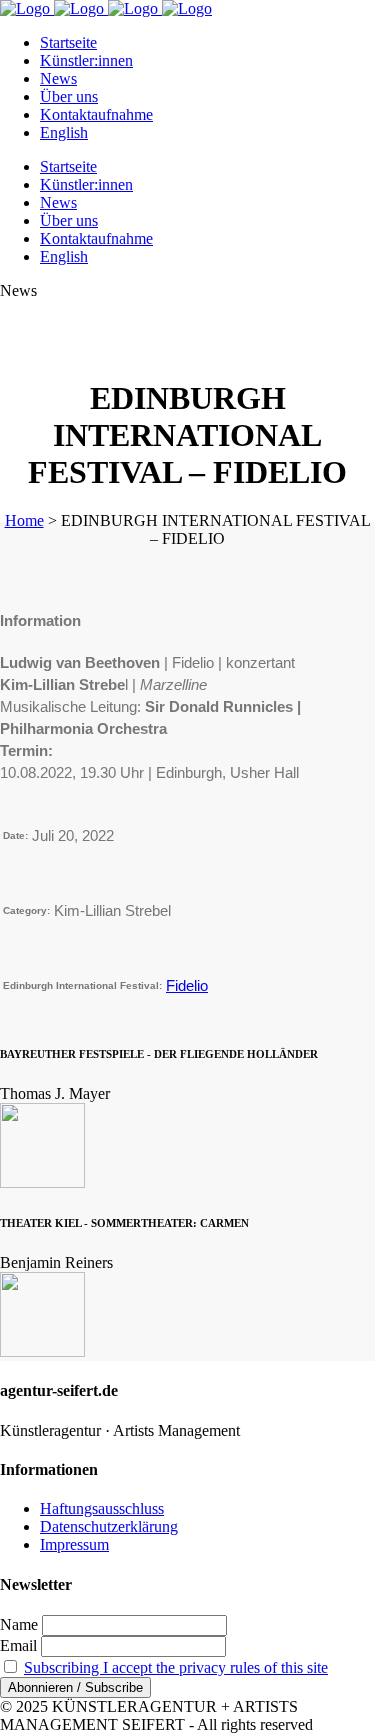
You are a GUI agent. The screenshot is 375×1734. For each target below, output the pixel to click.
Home (24, 520)
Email (18, 1645)
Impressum (74, 1544)
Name (19, 1624)
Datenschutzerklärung (109, 1526)
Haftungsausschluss (102, 1508)
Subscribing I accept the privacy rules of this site (176, 1667)
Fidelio (187, 985)
